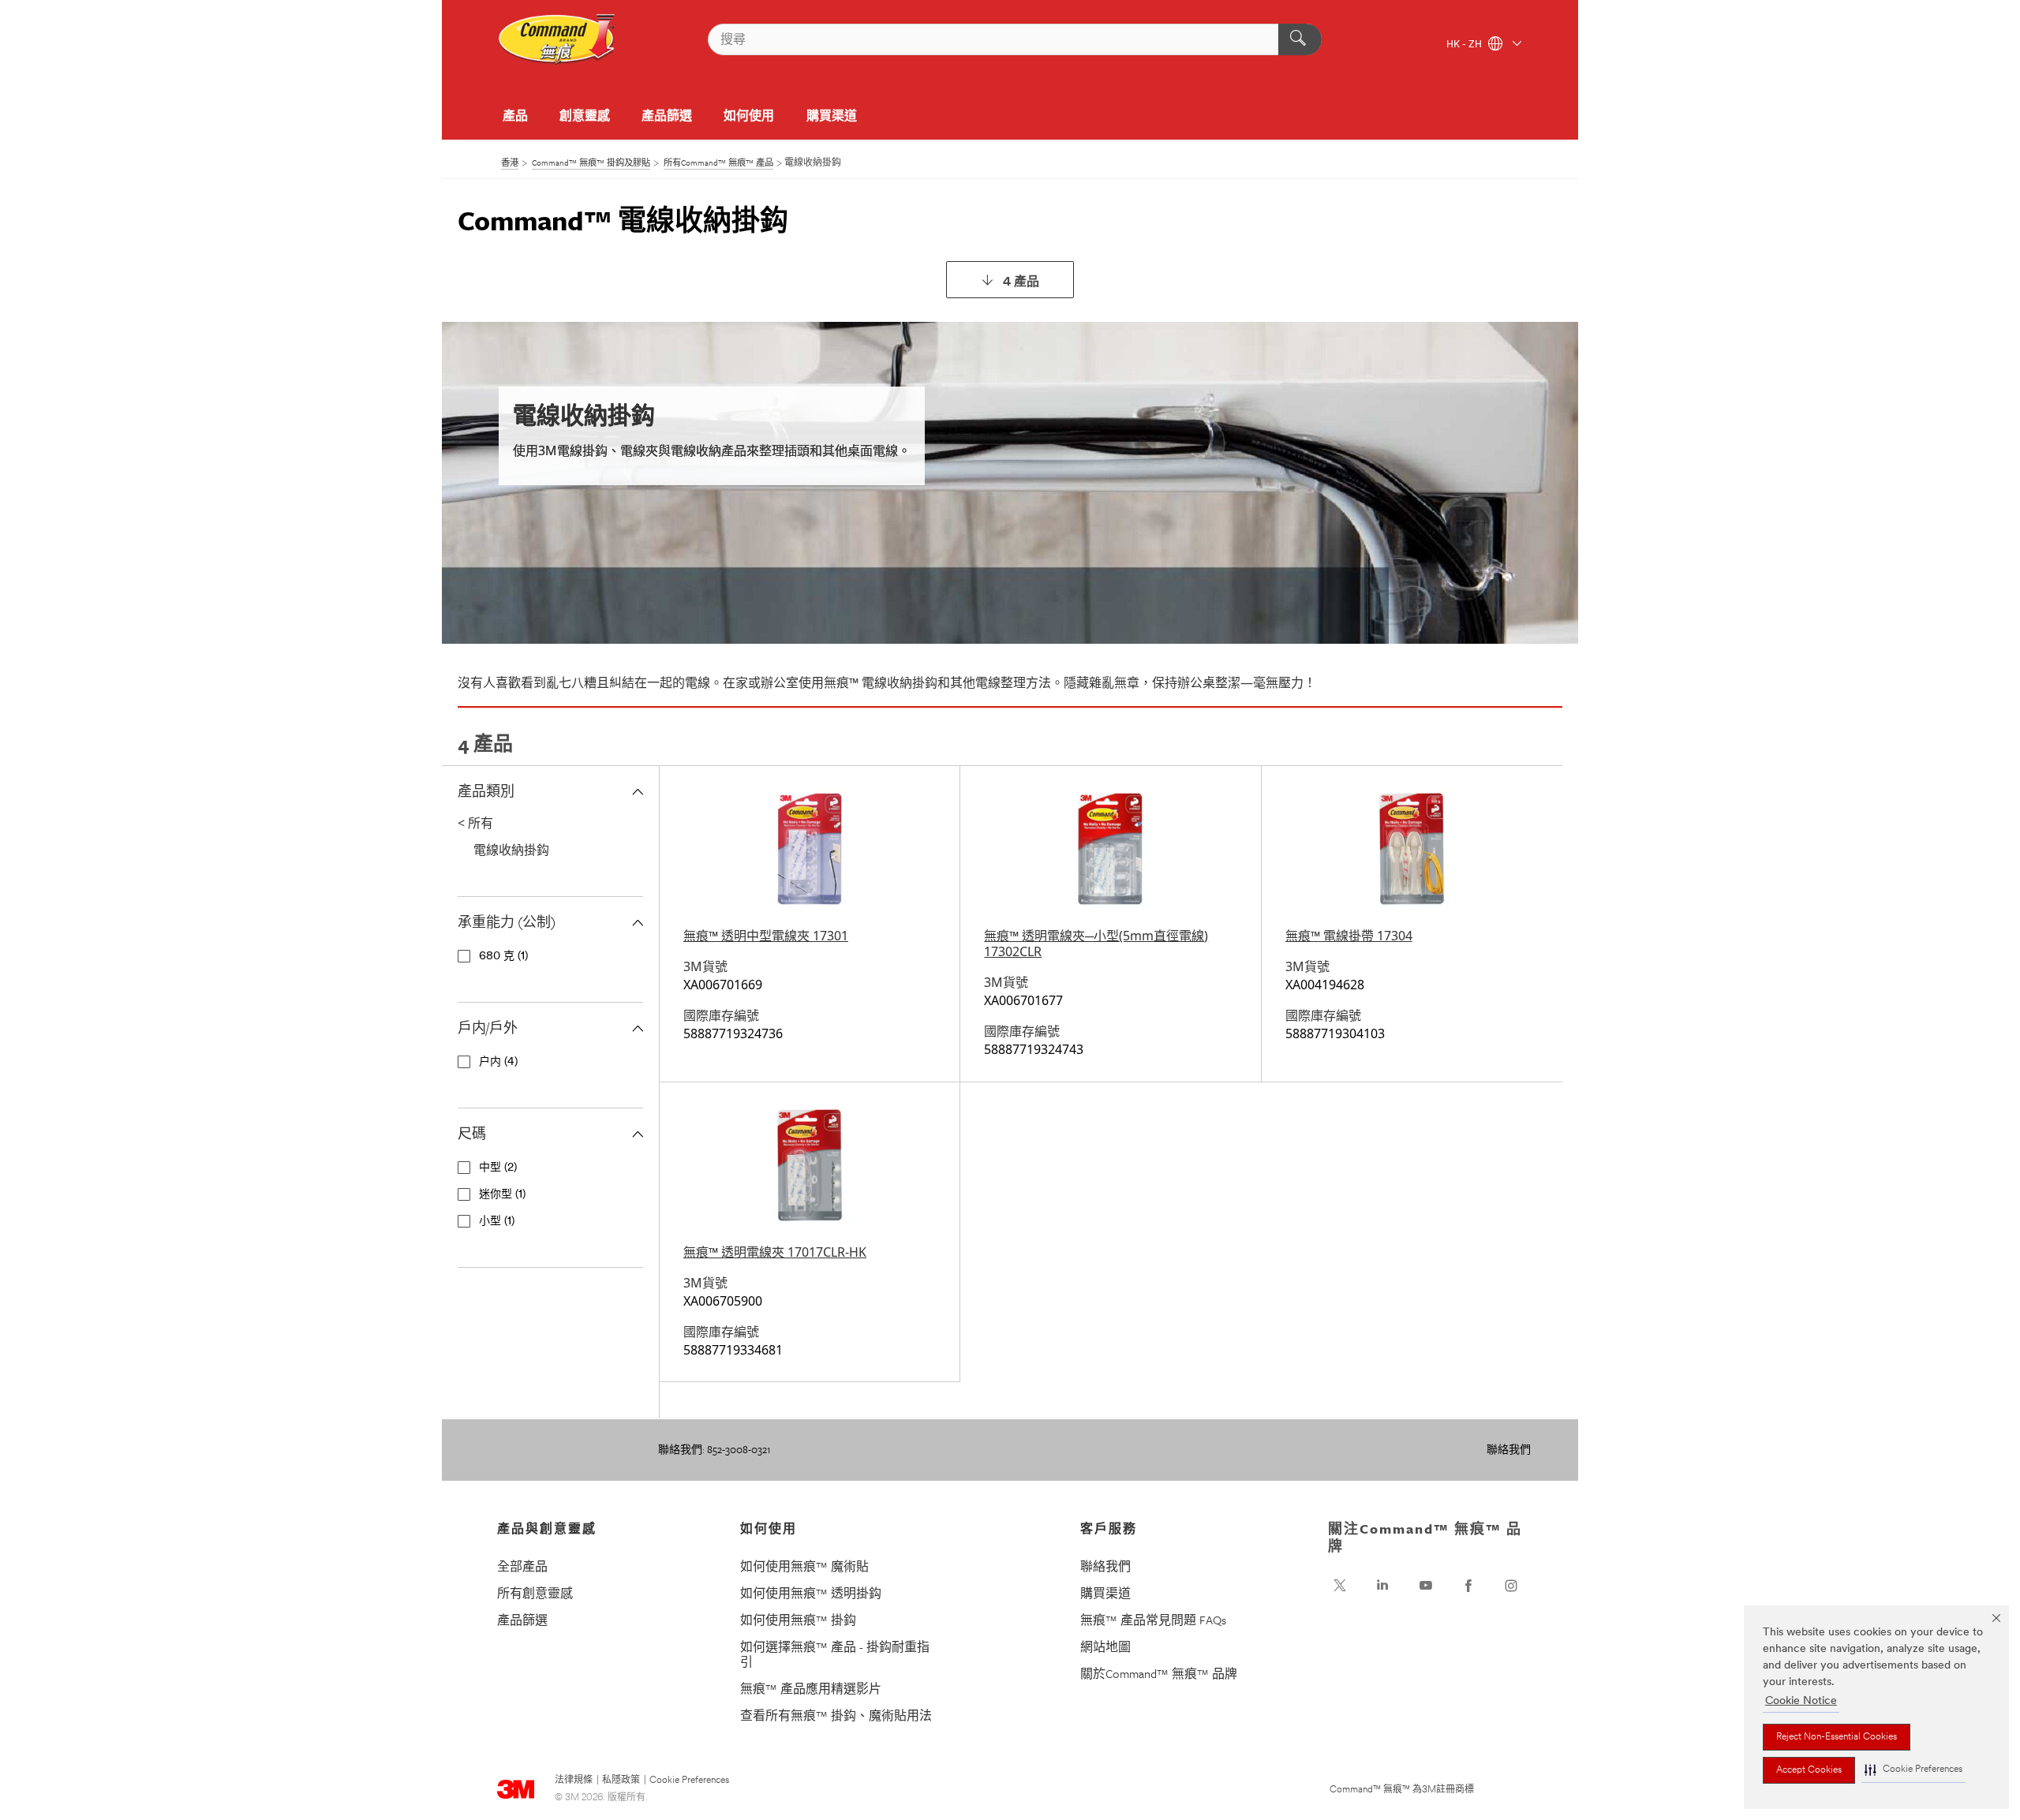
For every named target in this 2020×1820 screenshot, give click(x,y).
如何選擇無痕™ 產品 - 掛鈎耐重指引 (835, 1654)
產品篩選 (667, 115)
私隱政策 (621, 1781)
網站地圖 (1105, 1646)
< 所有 (475, 823)
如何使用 (749, 115)
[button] (1913, 1770)
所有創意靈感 (535, 1593)
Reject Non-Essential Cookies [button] (1837, 1737)
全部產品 (522, 1566)
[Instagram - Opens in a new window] (1511, 1586)
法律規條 (574, 1781)
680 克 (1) (503, 957)
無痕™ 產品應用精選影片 (811, 1688)
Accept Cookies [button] (1809, 1770)
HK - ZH (1465, 45)
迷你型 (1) (502, 1195)
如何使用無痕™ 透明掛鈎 (811, 1593)
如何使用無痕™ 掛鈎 (798, 1620)
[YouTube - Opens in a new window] (1426, 1586)
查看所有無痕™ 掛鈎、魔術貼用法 (836, 1715)
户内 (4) (498, 1062)
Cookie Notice (1801, 1701)
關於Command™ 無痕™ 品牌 (1159, 1673)
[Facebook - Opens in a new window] (1468, 1586)
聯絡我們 (1509, 1449)
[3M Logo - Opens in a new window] (557, 39)
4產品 (1021, 282)
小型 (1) (497, 1222)
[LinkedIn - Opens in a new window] (1382, 1586)
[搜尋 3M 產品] (1300, 39)
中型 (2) (498, 1168)
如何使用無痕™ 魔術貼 (804, 1566)
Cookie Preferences (689, 1781)
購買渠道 (832, 115)
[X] (1340, 1586)
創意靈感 (585, 115)
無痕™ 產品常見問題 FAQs (1153, 1620)
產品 (515, 115)
